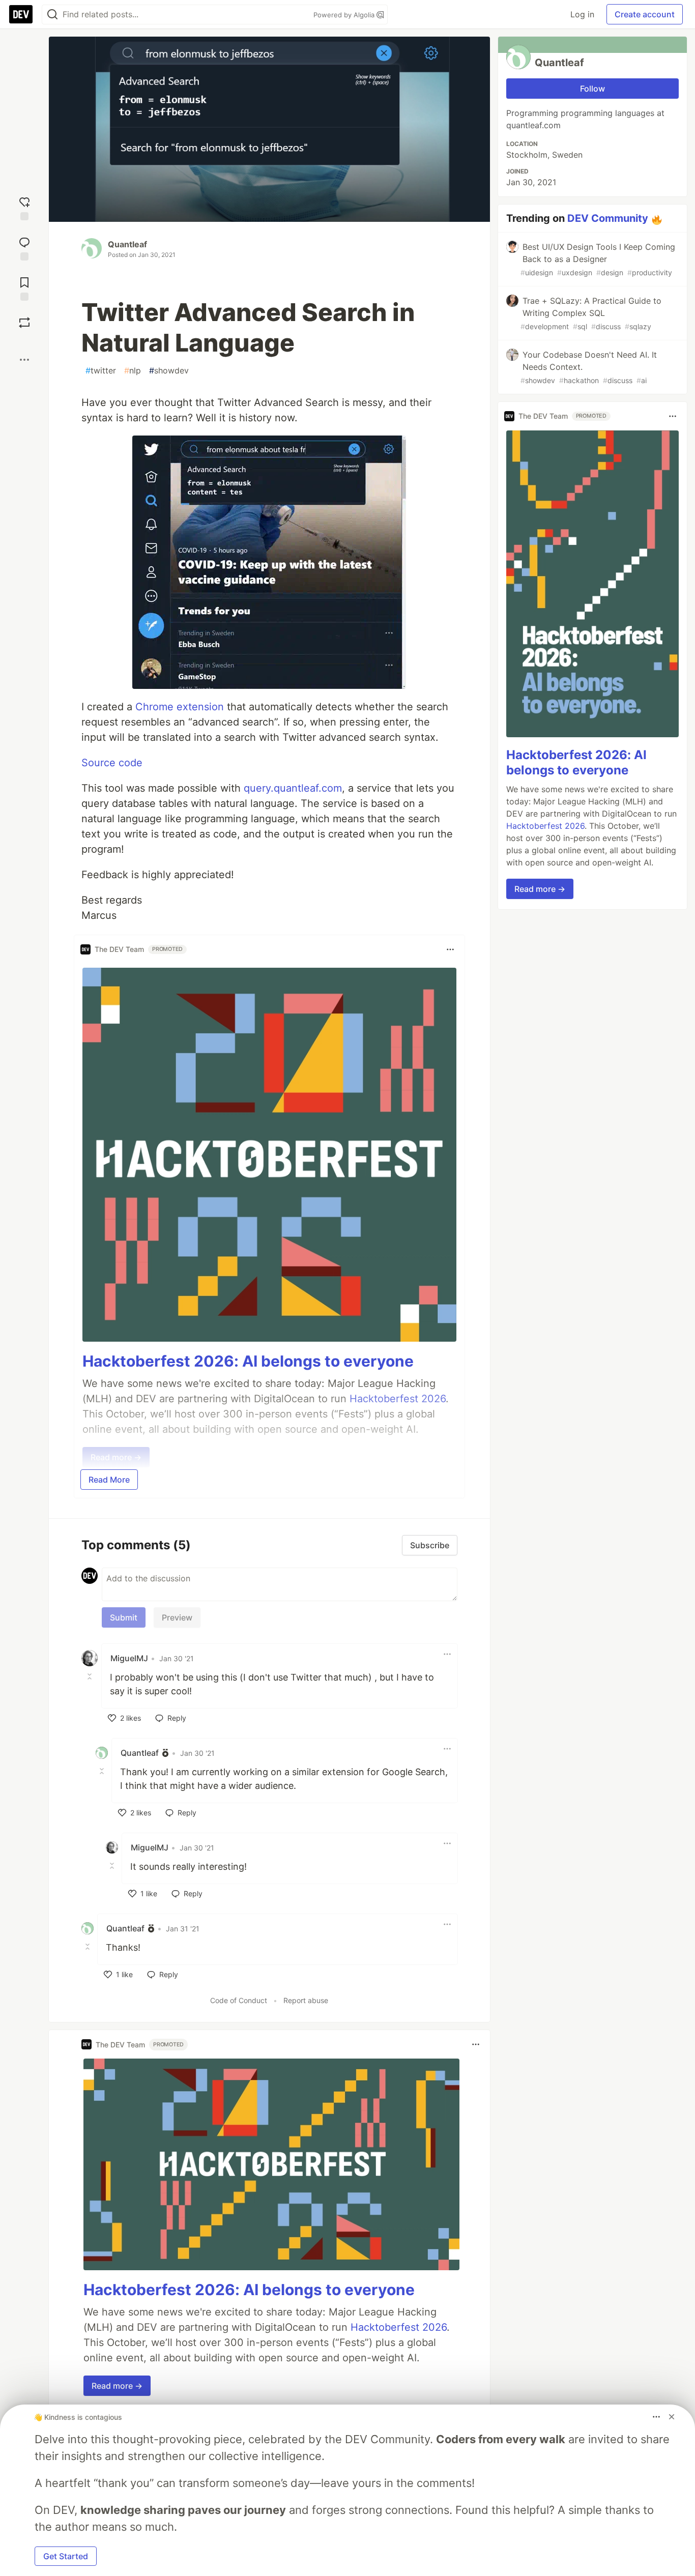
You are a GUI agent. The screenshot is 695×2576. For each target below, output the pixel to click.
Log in (582, 14)
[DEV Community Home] (21, 14)
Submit (124, 1617)
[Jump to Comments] (24, 248)
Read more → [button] (117, 2386)
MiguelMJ (129, 1658)
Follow (592, 89)
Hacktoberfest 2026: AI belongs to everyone (248, 1361)
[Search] (52, 15)
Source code (112, 763)
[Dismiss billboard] (672, 2417)
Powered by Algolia (345, 15)
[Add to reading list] (24, 288)
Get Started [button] (66, 2556)
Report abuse (306, 2000)
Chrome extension (180, 707)
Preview (177, 1617)
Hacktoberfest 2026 (399, 2327)
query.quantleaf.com (293, 788)
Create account (645, 14)
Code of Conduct (239, 2000)
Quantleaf (127, 244)
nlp (133, 370)
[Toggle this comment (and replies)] (91, 1676)
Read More (109, 1480)
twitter (101, 370)
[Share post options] (24, 360)
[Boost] (24, 323)
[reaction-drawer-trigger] (24, 207)
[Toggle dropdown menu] (450, 949)
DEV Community (608, 218)
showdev (169, 370)
